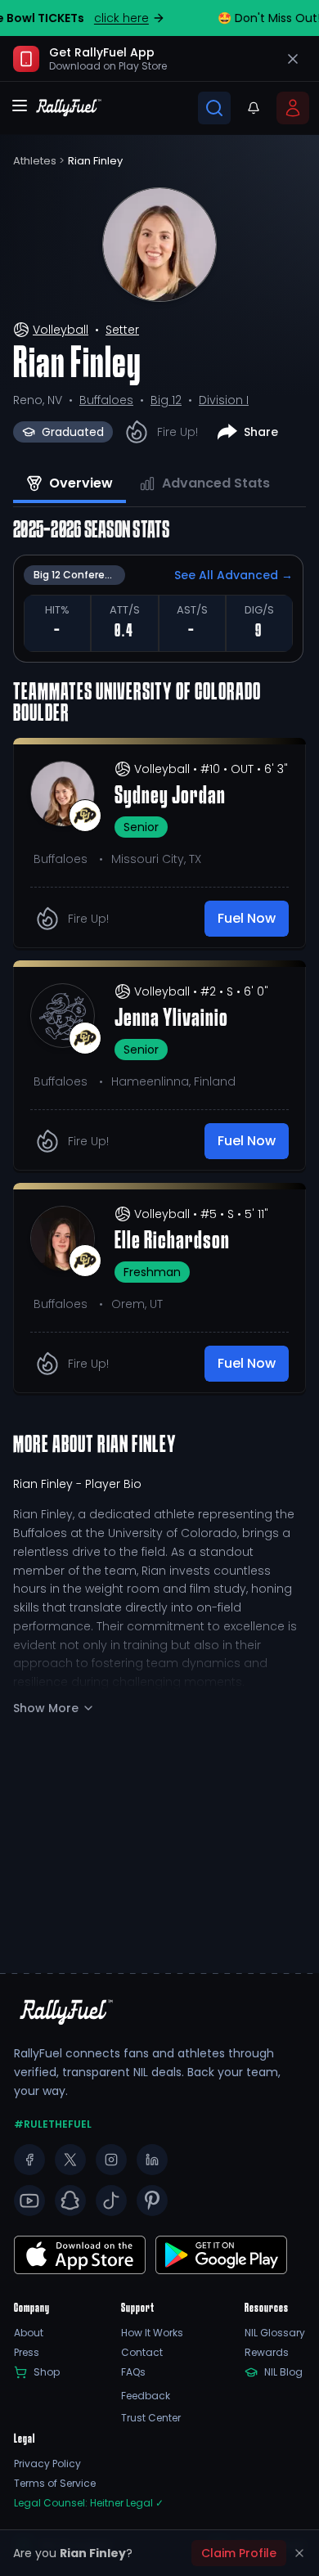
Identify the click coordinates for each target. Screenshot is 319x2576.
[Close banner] (293, 59)
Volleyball (61, 330)
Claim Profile (239, 2553)
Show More (46, 1708)
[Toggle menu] (20, 106)
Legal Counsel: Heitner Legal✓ (89, 2503)
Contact (142, 2353)
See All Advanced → (234, 575)
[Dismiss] (299, 2553)
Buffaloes (106, 400)
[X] (70, 2160)
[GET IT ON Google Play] (80, 2255)
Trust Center (151, 2418)
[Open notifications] (254, 108)
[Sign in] (293, 108)
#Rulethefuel (53, 2124)
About (29, 2333)
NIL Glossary (275, 2333)
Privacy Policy (47, 2464)
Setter (122, 330)
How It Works (152, 2333)
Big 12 (166, 400)
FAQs (133, 2372)
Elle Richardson (172, 1242)
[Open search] (214, 108)
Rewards (267, 2353)
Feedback (146, 2396)
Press (27, 2353)
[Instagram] (111, 2160)
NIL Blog (283, 2372)
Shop (47, 2372)
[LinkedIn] (152, 2160)
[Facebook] (29, 2160)
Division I (224, 400)
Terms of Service (55, 2484)
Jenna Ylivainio (171, 1019)
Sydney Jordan (170, 797)
